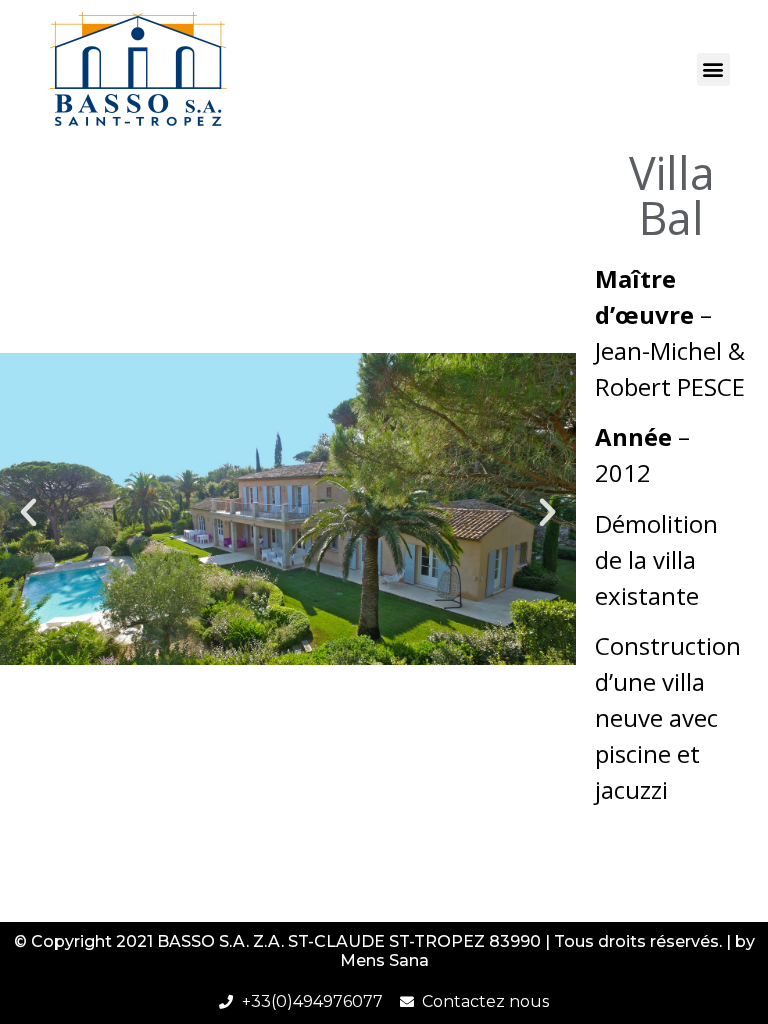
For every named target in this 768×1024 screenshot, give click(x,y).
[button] (713, 69)
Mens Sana (384, 960)
